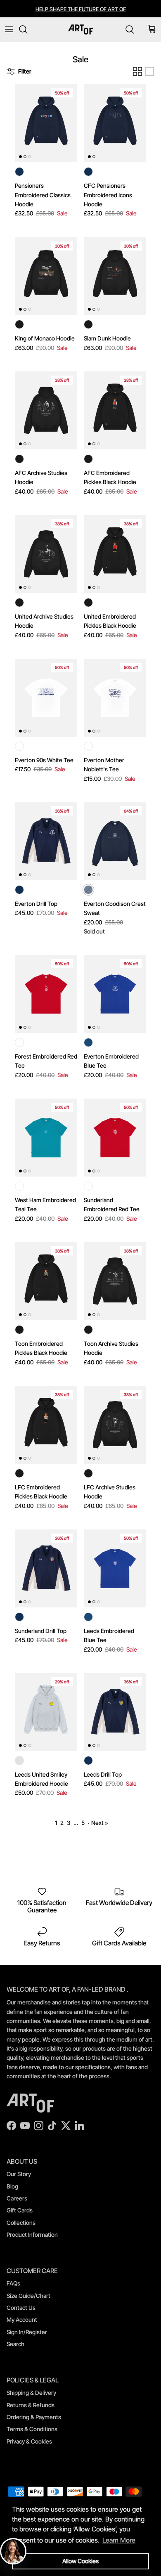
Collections (21, 2223)
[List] (149, 71)
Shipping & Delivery (31, 2393)
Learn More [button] (119, 2540)
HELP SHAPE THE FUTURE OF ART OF (81, 9)
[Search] (27, 29)
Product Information (32, 2235)
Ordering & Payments (34, 2417)
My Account (22, 2320)
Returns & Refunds (31, 2405)
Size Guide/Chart (28, 2296)
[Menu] (9, 29)
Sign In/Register (27, 2332)
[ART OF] (80, 30)
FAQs (13, 2283)
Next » (100, 1823)
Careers (17, 2198)
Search (15, 2344)
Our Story (19, 2174)
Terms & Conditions (32, 2429)
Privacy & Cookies (29, 2441)
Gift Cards (20, 2210)
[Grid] (137, 71)
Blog (12, 2186)
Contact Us (21, 2308)
